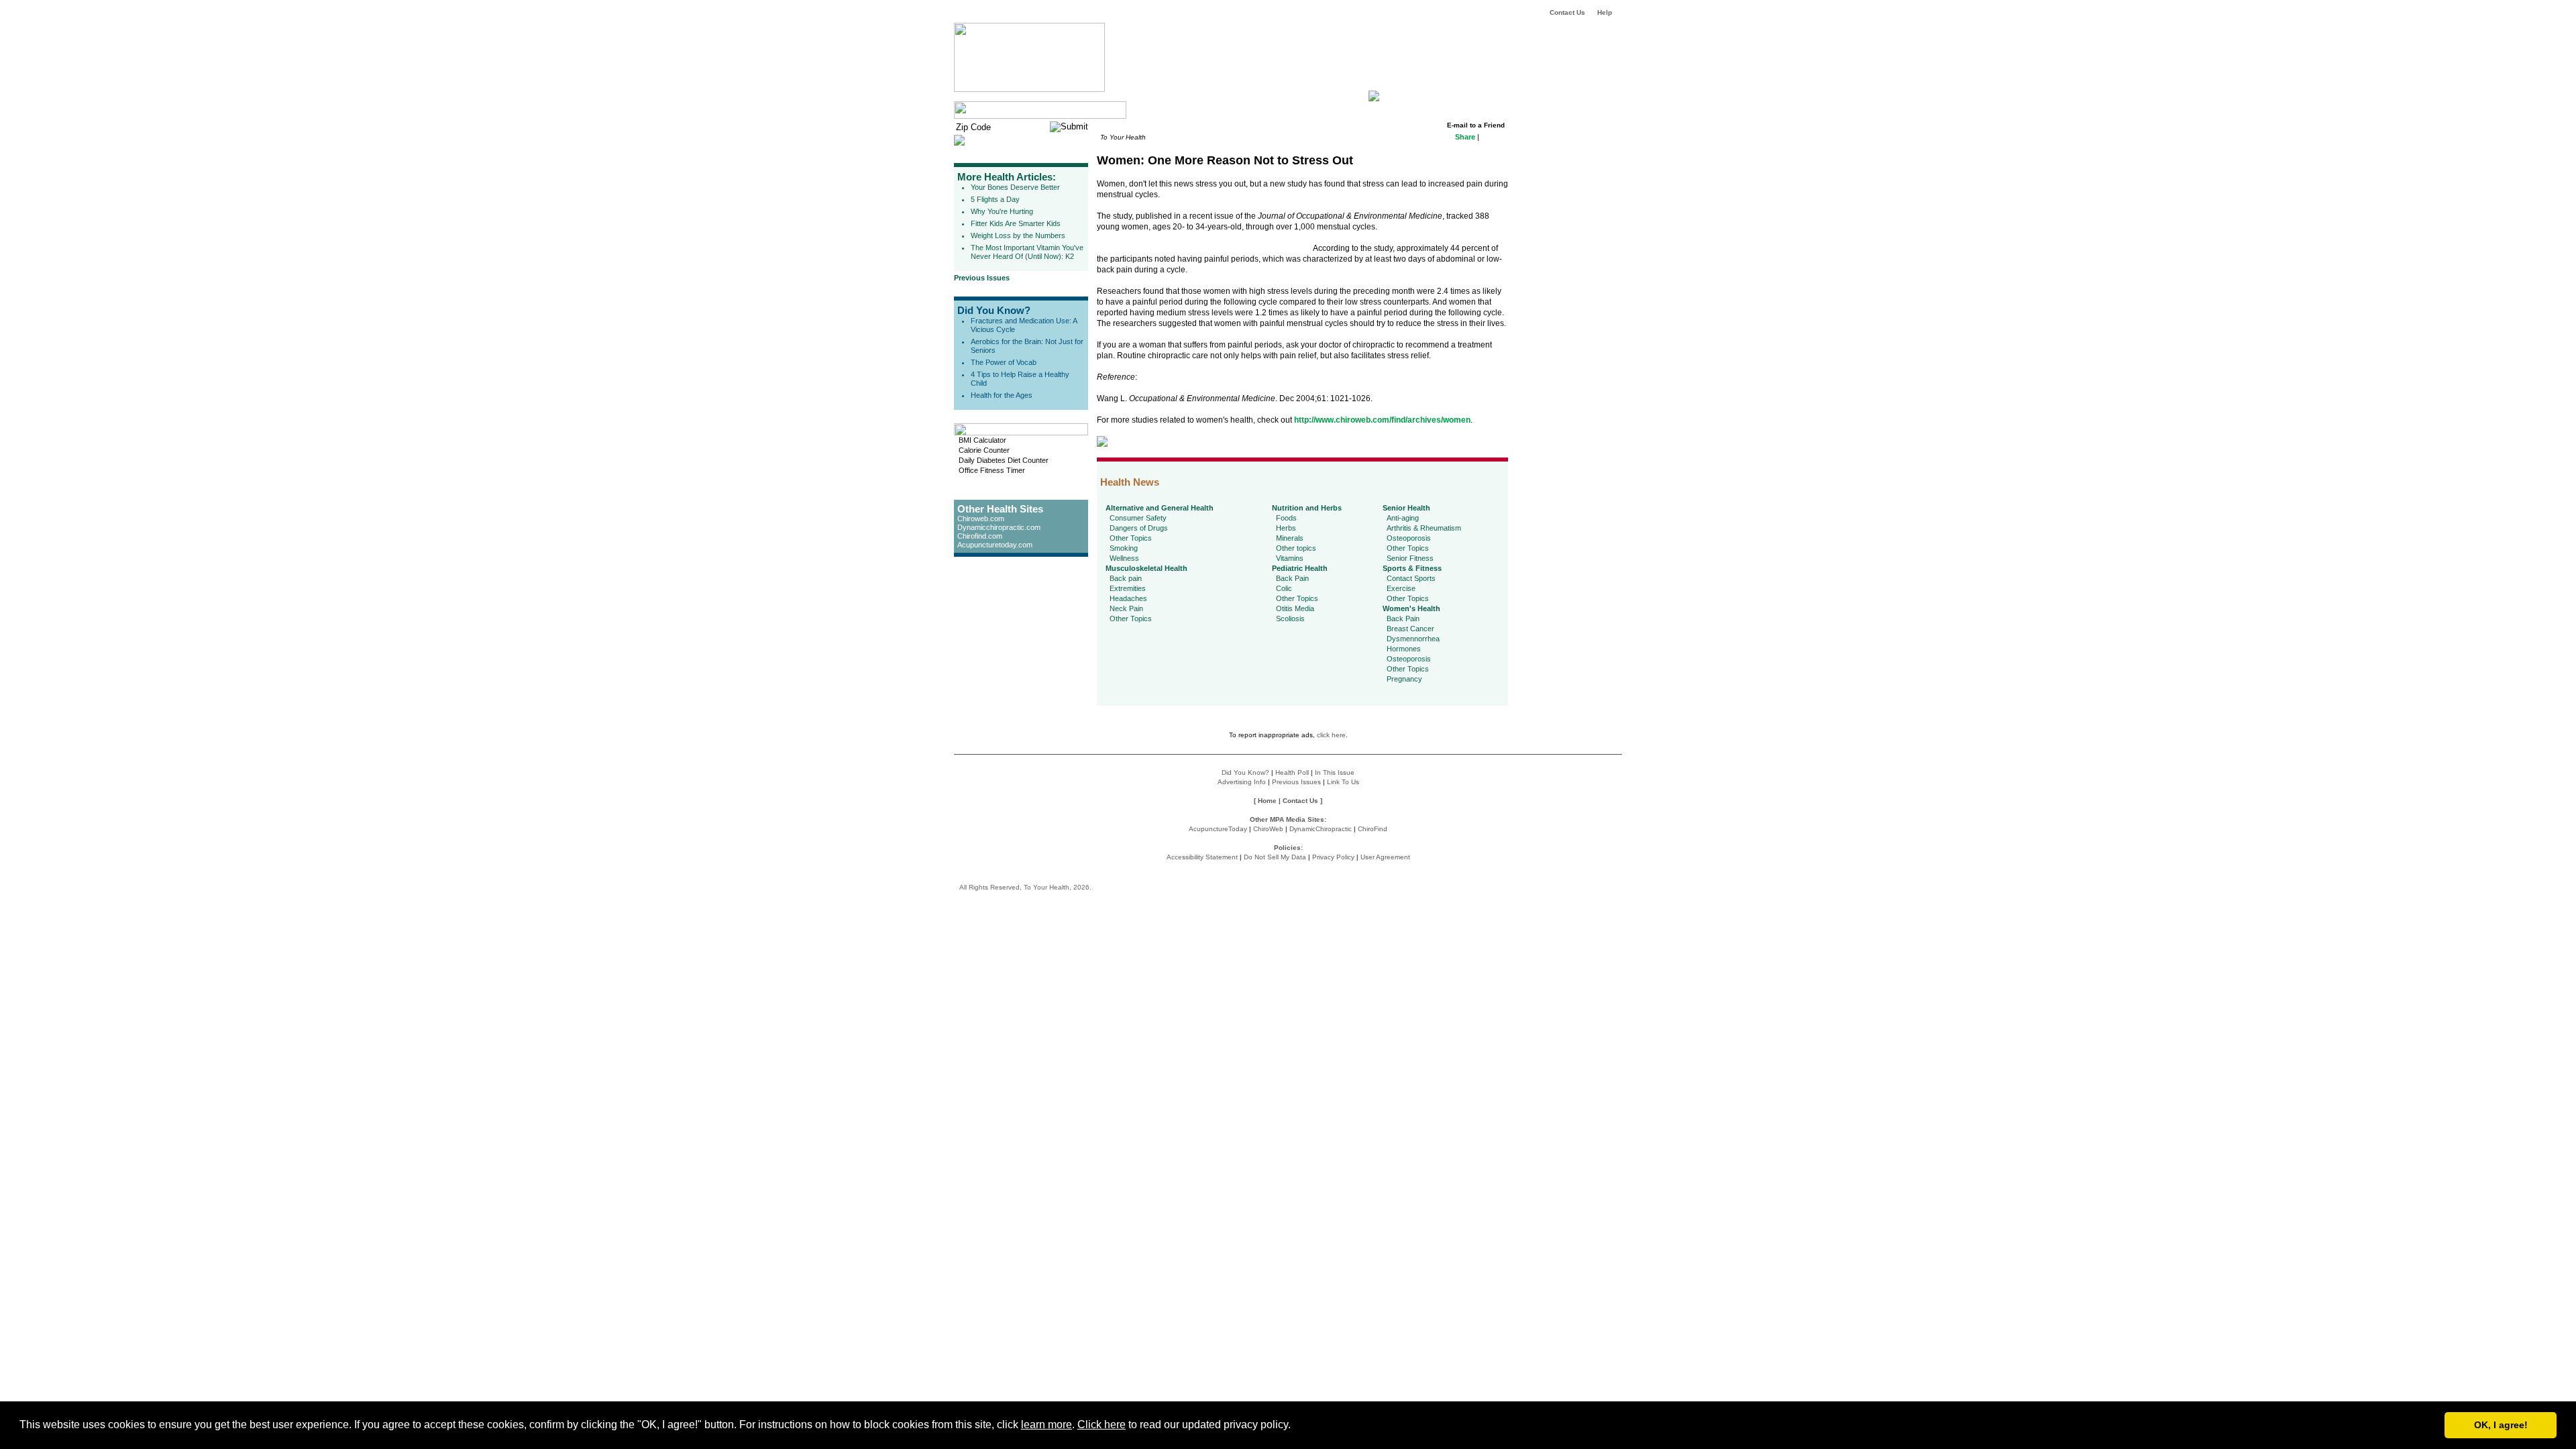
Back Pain (1292, 578)
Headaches (1128, 598)
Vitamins (1290, 558)
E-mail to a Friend (1476, 125)
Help (1605, 12)
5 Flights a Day (995, 199)
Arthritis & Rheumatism (1424, 528)
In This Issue (1335, 772)
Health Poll (1292, 772)
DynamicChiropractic (1321, 829)
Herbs (1286, 528)
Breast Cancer (1410, 629)
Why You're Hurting (1002, 211)
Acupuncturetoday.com (995, 545)
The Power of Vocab (1004, 362)
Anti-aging (1403, 518)
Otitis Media (1295, 608)
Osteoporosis (1409, 538)
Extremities (1128, 588)
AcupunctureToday (1218, 829)
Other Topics (1131, 538)
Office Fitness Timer (992, 470)
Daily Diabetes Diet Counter (1004, 460)
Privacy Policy (1333, 857)
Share (1465, 137)
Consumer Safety (1138, 518)
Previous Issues (982, 278)
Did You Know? (994, 310)
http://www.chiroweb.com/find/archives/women (1382, 420)
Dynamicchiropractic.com (999, 527)
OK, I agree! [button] (2501, 1425)
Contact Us (1567, 12)
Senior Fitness (1410, 558)
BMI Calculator (982, 440)
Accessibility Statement (1202, 857)
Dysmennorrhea (1413, 639)
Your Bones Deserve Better (1015, 187)
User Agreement (1385, 857)
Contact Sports (1411, 578)
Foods (1286, 518)
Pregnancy (1404, 679)
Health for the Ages (1002, 395)
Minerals (1290, 538)
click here (1331, 735)
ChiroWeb (1268, 829)
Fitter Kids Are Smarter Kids (1016, 223)
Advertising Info (1242, 782)
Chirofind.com (980, 536)
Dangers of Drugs (1139, 528)
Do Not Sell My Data (1275, 857)
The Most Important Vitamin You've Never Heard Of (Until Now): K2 (1027, 252)
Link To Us (1343, 782)
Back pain (1126, 578)
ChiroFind (1373, 829)
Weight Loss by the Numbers (1018, 235)
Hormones (1404, 649)
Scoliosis (1290, 619)
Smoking (1124, 548)
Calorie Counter (984, 450)
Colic (1284, 588)
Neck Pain (1126, 608)
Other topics (1296, 548)
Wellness (1124, 558)
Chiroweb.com (981, 519)
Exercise (1401, 588)
